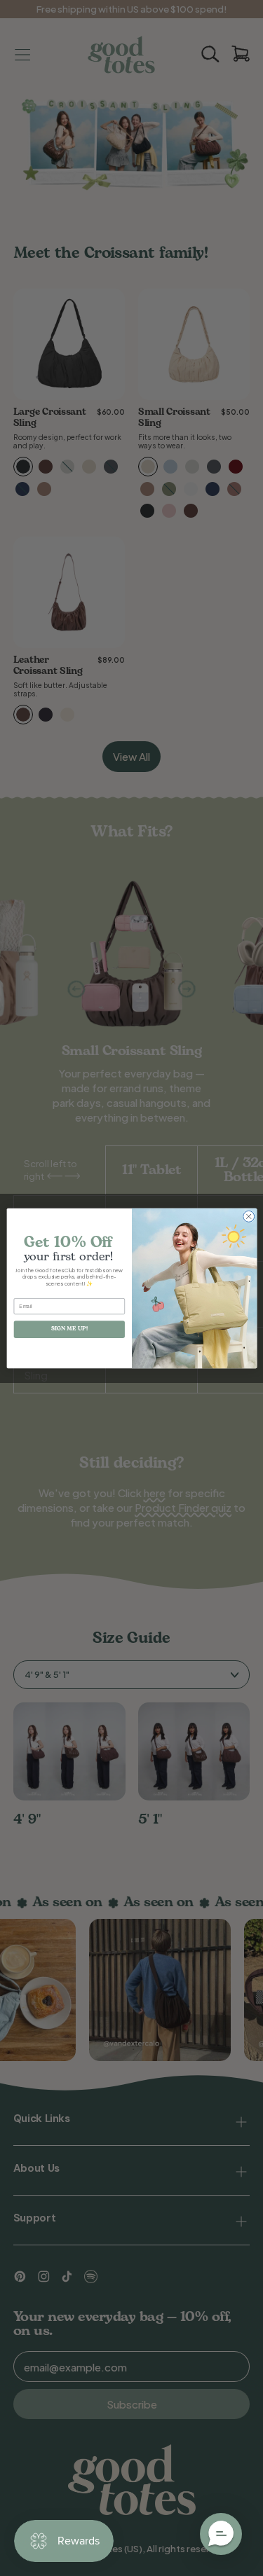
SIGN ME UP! (69, 1329)
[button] (221, 2534)
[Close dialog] (248, 1216)
